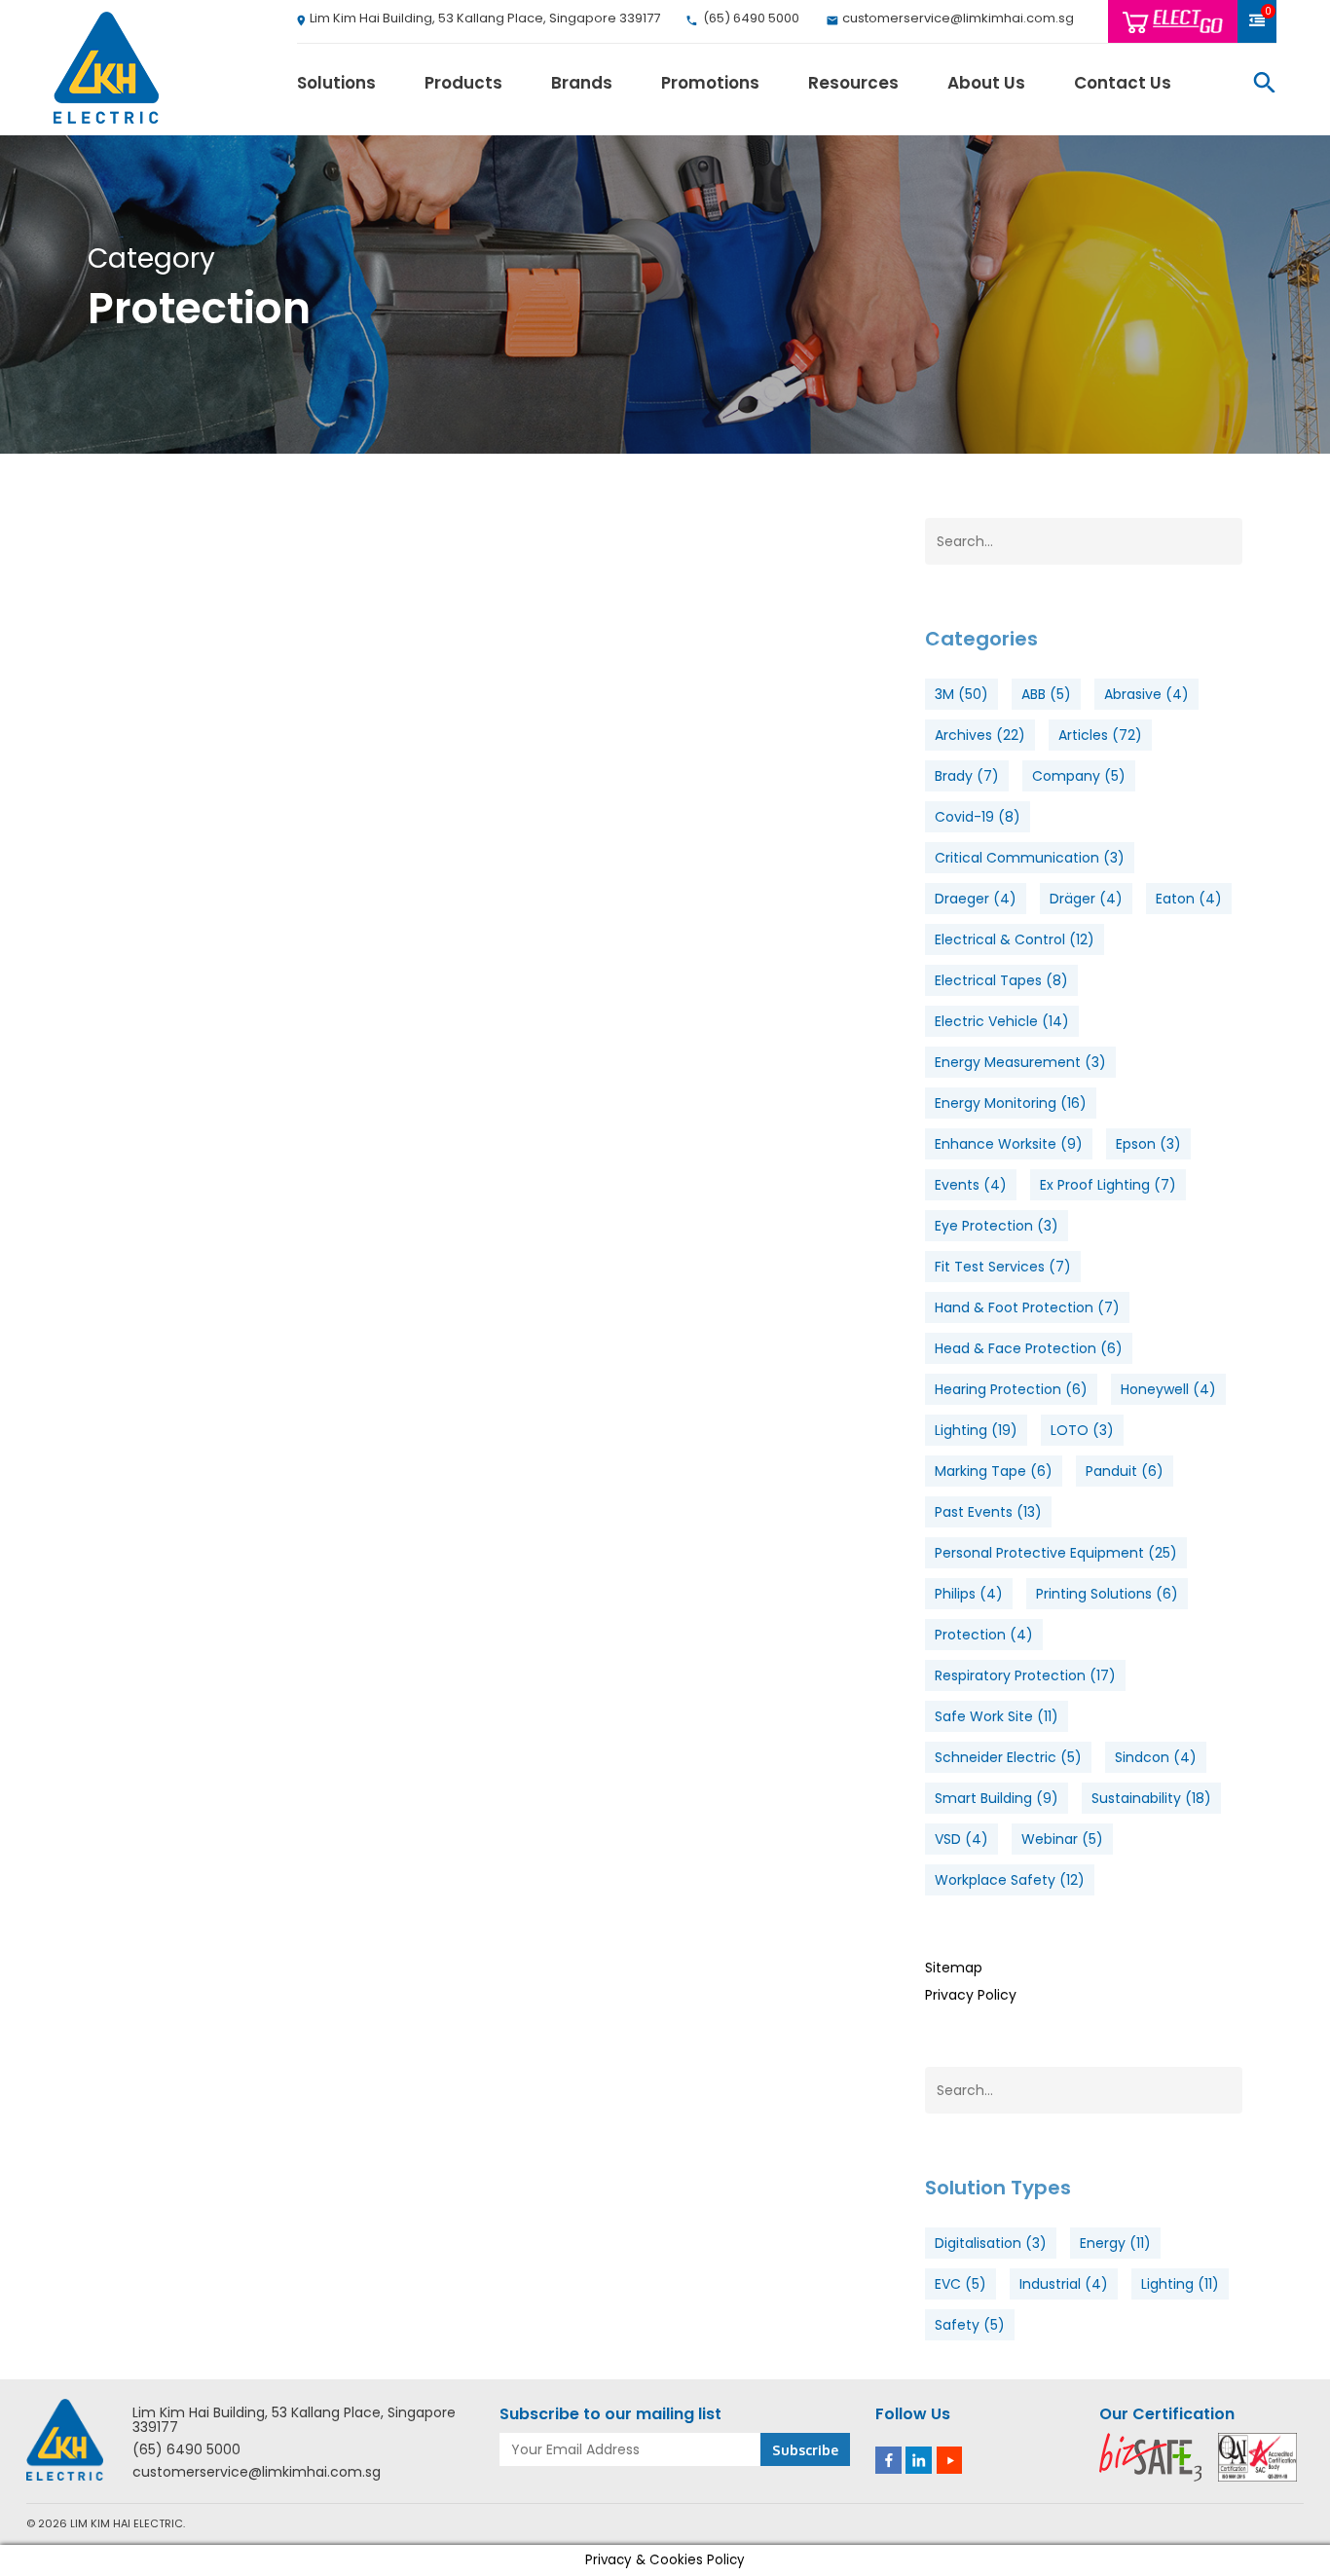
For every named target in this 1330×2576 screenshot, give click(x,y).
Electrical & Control (1015, 939)
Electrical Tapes (1001, 980)
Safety (970, 2325)
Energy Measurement (1020, 1062)
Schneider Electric (1008, 1757)
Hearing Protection (1011, 1389)
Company (1079, 776)
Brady (967, 776)
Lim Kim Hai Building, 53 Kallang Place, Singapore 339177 (294, 2420)
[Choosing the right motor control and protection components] (218, 1670)
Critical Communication (1030, 858)
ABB (1046, 694)
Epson (1148, 1144)
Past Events (988, 1512)
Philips (969, 1594)
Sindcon (1156, 1757)
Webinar (1062, 1839)
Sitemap (954, 1968)
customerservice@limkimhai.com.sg (257, 2472)
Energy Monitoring (1011, 1103)
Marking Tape (994, 1471)
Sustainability (1151, 1798)
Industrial (1064, 2284)
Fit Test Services (1003, 1267)
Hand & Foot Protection (1027, 1307)
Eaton (1189, 899)
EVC (961, 2284)
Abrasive (1146, 694)
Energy (1115, 2243)
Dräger (1086, 899)
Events (971, 1185)
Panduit (1125, 1471)
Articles (1100, 735)
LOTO (1082, 1430)
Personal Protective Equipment (1056, 1553)
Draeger (976, 899)
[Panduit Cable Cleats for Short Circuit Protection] (218, 1356)
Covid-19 (978, 817)
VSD (961, 1839)
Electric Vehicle (1002, 1021)
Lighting (976, 1430)
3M (961, 694)
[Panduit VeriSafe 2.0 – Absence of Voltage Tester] (218, 738)
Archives (980, 735)
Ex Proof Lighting (1108, 1185)
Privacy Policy (971, 1995)
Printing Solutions (1107, 1594)
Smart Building (997, 1798)
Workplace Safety (1010, 1880)
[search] (1265, 82)
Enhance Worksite (1009, 1144)
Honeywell (1168, 1389)
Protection (984, 1635)
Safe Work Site (997, 1716)
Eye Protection (997, 1226)
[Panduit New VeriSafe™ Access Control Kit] (218, 1047)
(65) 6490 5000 (186, 2450)
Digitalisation (991, 2243)
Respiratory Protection (1025, 1675)
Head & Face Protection (1029, 1348)
